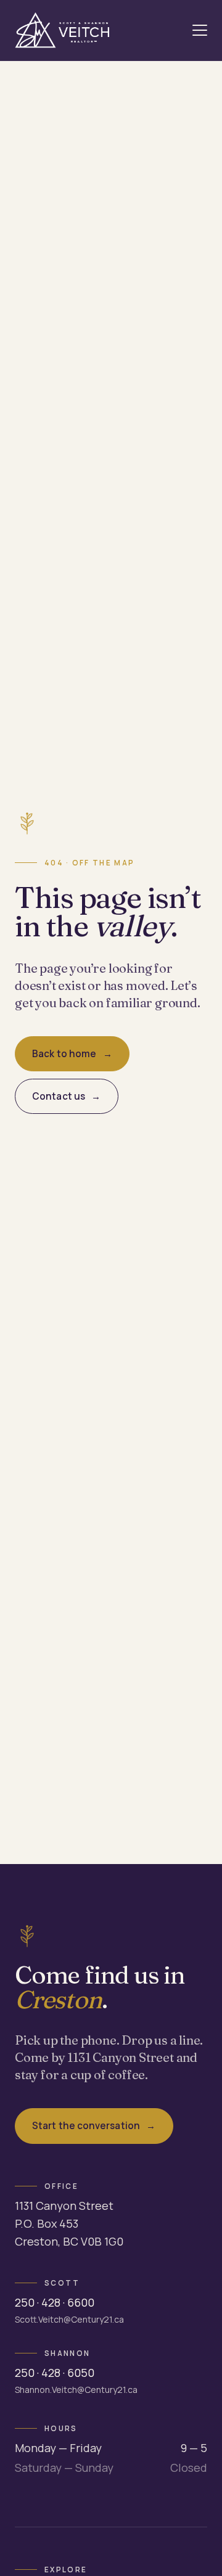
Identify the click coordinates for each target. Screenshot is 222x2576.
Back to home (64, 1054)
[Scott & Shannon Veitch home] (62, 30)
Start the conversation (86, 2126)
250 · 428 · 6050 (55, 2373)
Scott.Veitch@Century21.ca (69, 2319)
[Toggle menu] (200, 30)
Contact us (59, 1096)
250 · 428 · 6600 (55, 2302)
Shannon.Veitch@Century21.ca (76, 2390)
